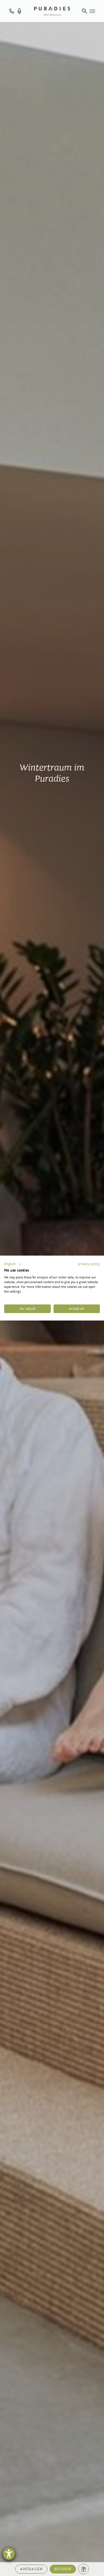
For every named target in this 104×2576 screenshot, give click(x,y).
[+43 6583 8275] (12, 11)
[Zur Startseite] (52, 11)
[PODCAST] (19, 11)
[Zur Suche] (85, 11)
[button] (13, 1264)
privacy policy (89, 1264)
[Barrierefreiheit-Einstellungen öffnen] (9, 2554)
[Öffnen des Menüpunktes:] (92, 11)
